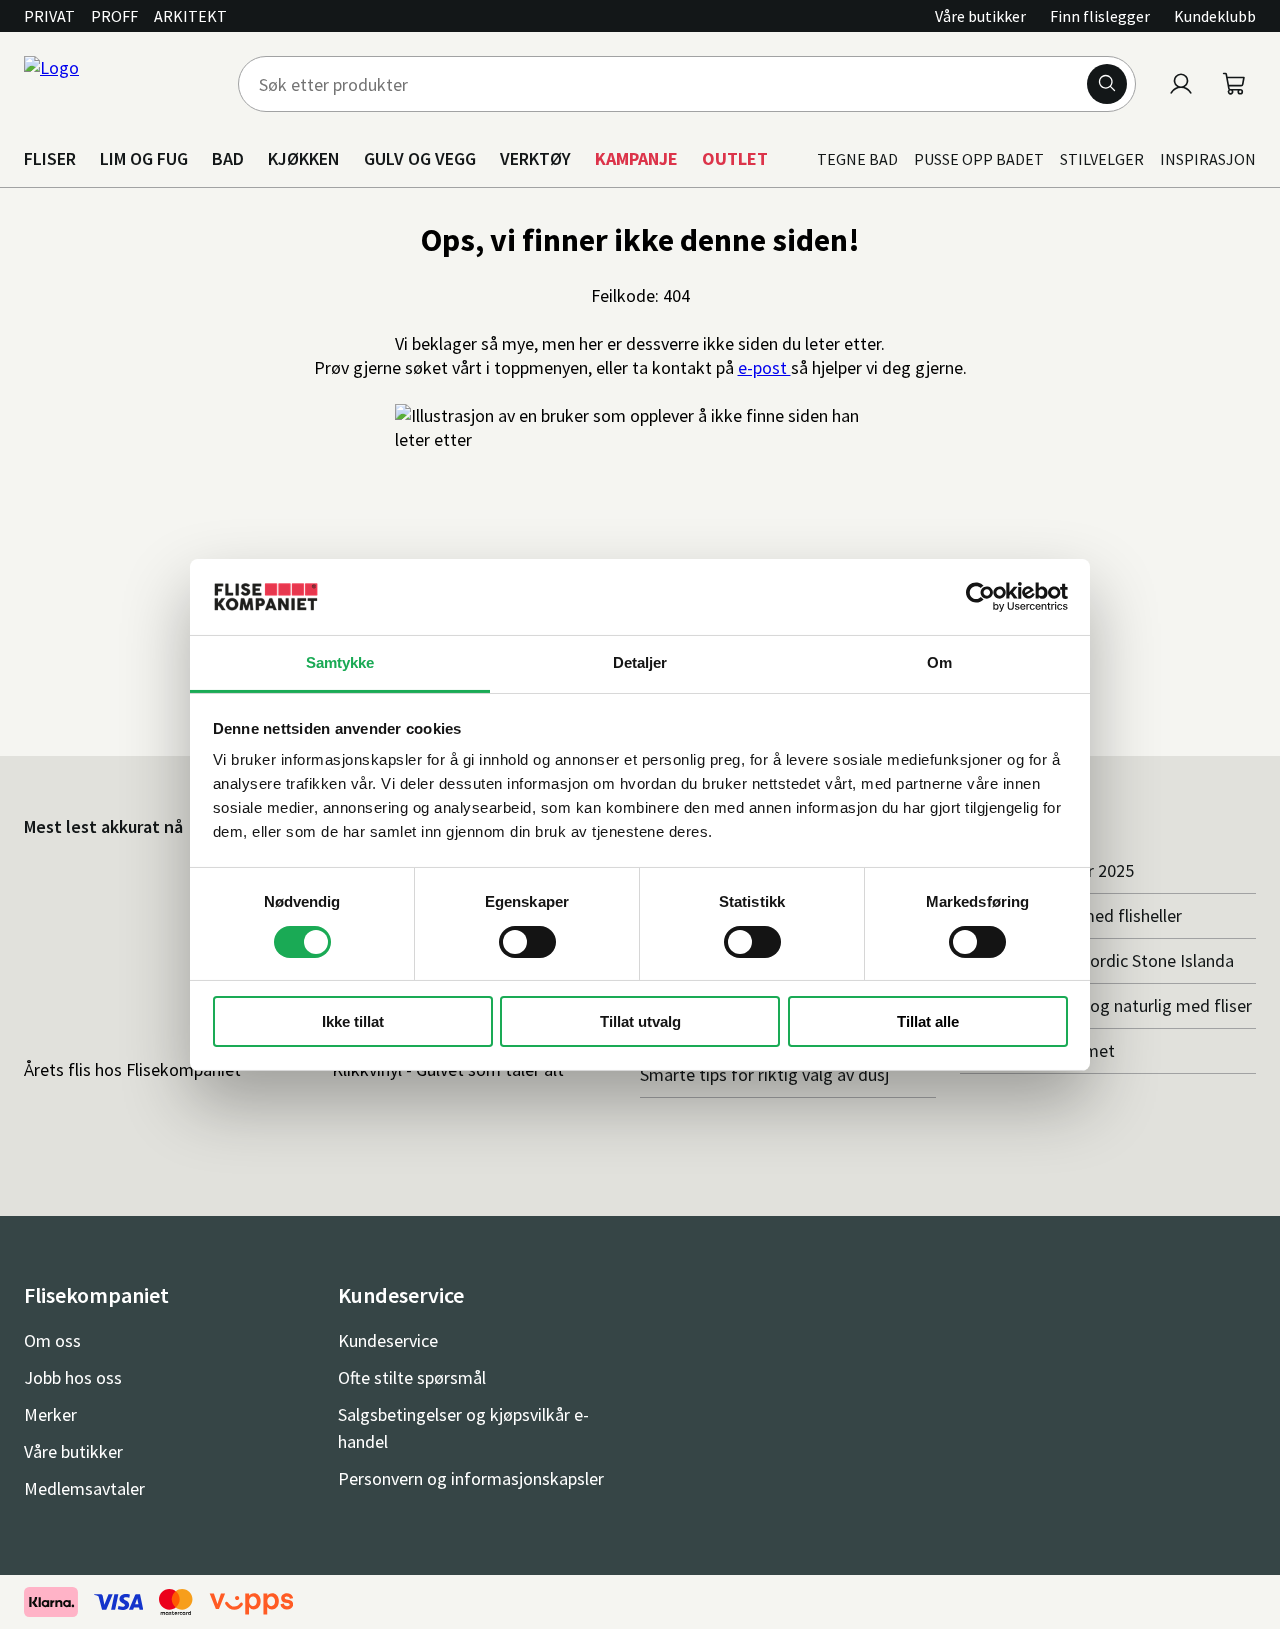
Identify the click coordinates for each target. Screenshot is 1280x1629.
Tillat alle (928, 1021)
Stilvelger (1102, 159)
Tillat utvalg (640, 1021)
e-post (764, 367)
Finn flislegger (1100, 16)
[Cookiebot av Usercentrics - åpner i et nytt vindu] (980, 597)
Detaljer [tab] (640, 662)
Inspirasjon (1208, 159)
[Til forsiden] (119, 84)
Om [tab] (939, 662)
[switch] (527, 942)
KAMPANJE (636, 158)
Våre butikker (980, 16)
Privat (49, 16)
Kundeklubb (1215, 16)
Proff (114, 16)
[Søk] (1107, 84)
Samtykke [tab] (340, 662)
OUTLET (735, 158)
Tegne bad (857, 159)
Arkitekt (190, 16)
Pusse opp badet (979, 159)
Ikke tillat (353, 1021)
